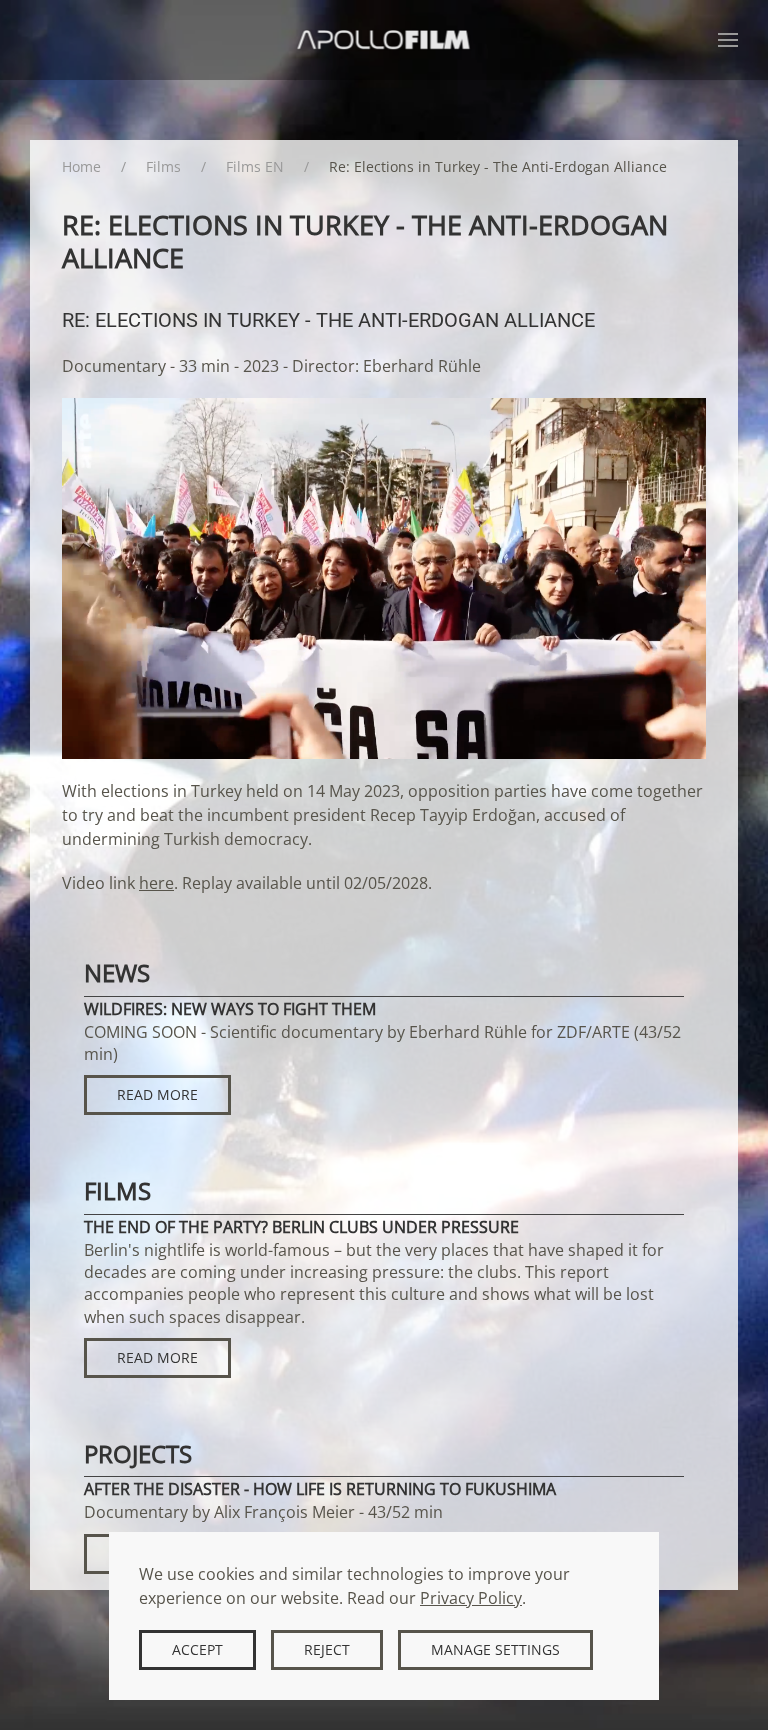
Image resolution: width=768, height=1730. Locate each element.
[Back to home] (384, 40)
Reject (327, 1649)
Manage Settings (495, 1649)
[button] (728, 40)
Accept (197, 1649)
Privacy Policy (471, 1598)
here (156, 883)
